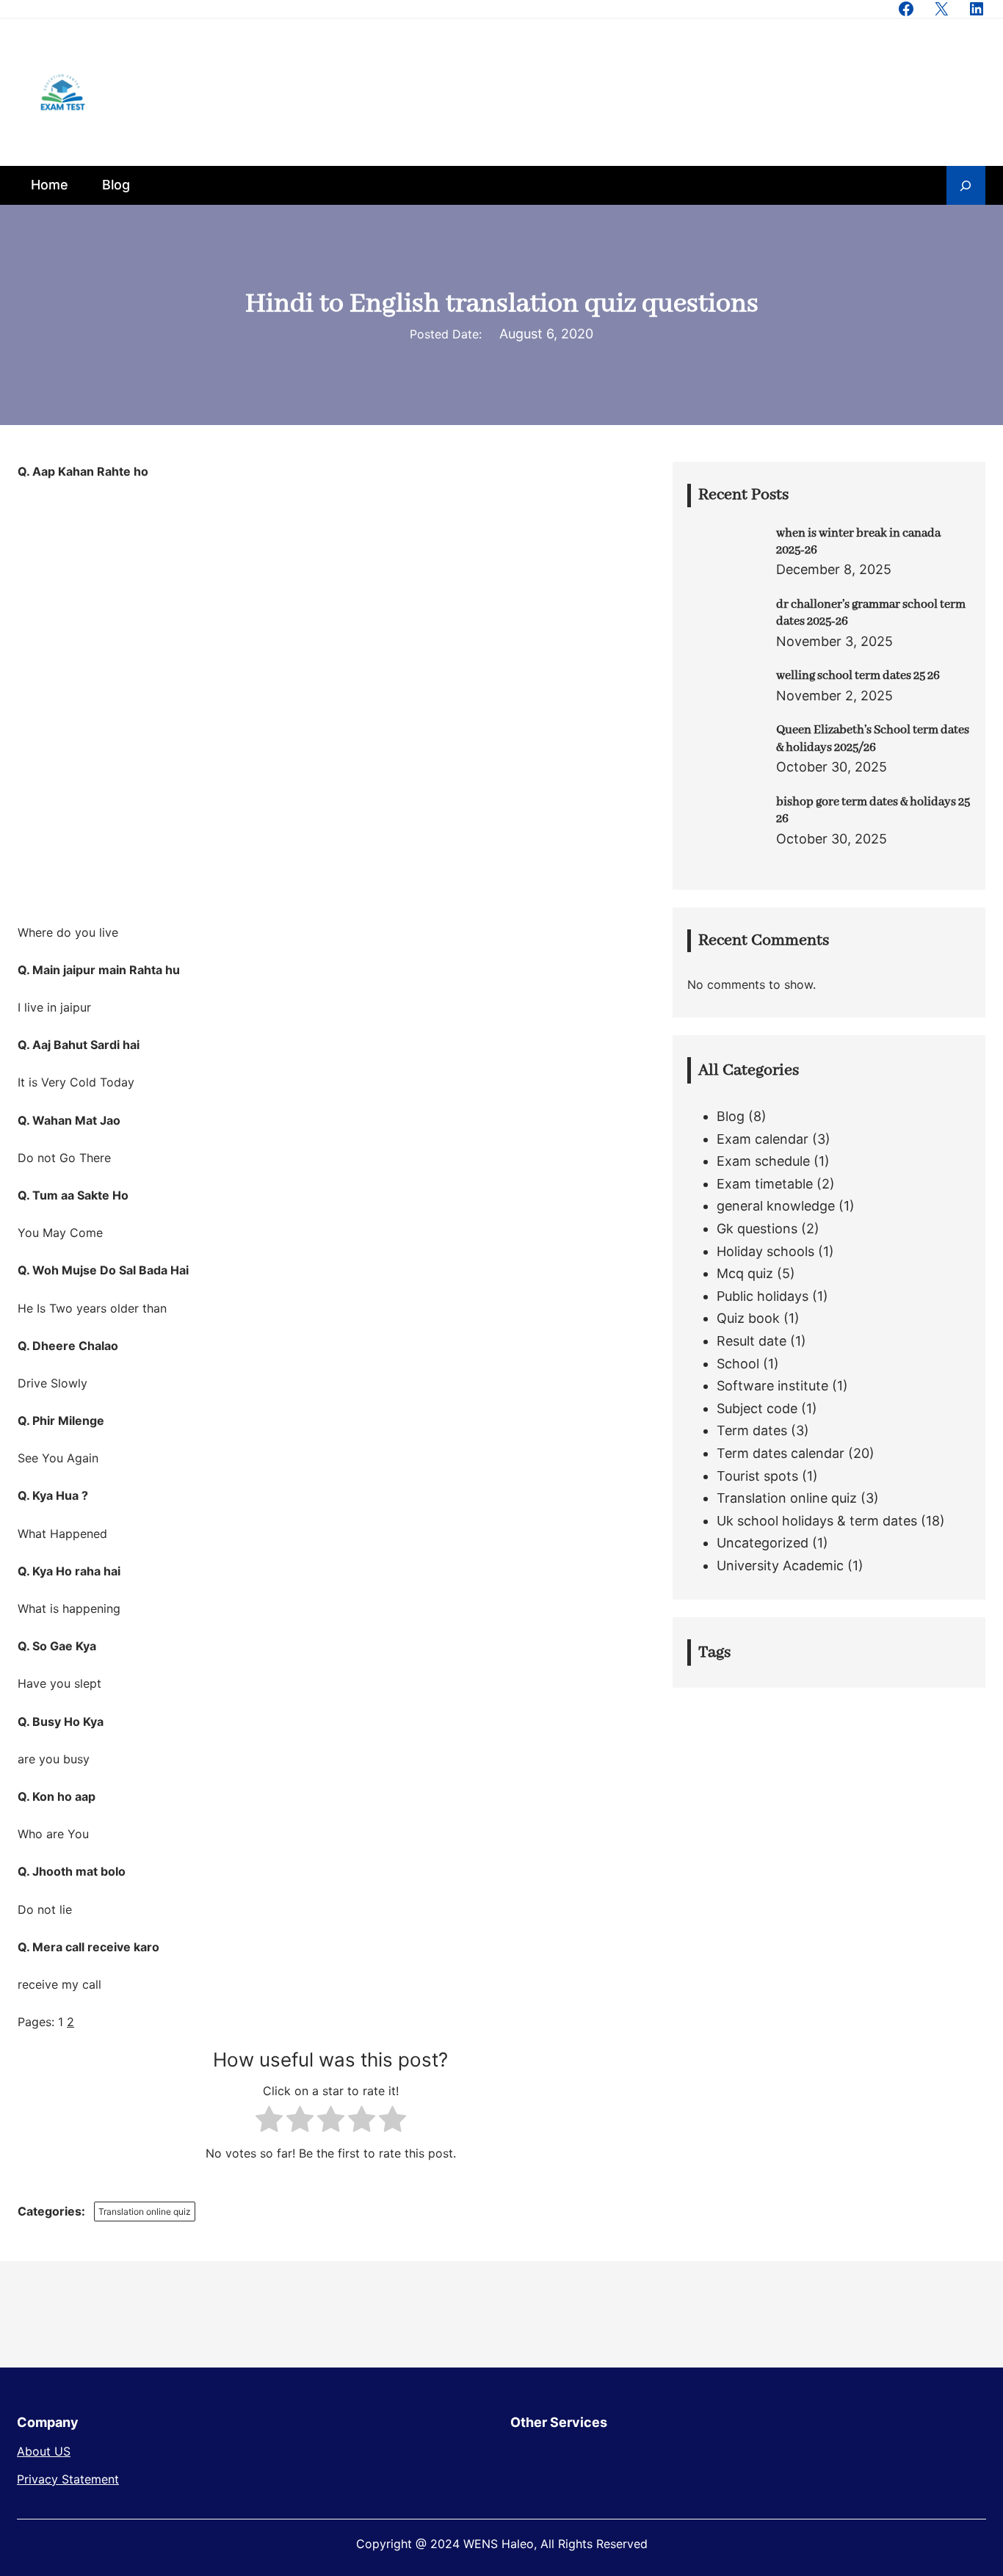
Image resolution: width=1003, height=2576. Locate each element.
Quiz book (748, 1318)
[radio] (269, 2122)
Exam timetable (765, 1184)
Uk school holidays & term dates (817, 1521)
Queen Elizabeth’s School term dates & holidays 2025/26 (873, 739)
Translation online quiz (145, 2212)
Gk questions (757, 1229)
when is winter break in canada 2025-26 (858, 542)
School (738, 1364)
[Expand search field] (966, 185)
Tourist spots (757, 1476)
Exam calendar (763, 1139)
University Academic (780, 1565)
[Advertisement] (330, 591)
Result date (752, 1341)
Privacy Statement (68, 2479)
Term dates (752, 1430)
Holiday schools (765, 1251)
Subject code (757, 1408)
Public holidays (763, 1296)
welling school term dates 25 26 (858, 676)
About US (44, 2451)
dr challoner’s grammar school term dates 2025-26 (871, 613)
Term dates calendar (781, 1453)
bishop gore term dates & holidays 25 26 (873, 810)
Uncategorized (763, 1543)
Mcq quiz (745, 1273)
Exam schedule (763, 1161)
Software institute (772, 1386)
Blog (731, 1116)
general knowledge (776, 1206)
